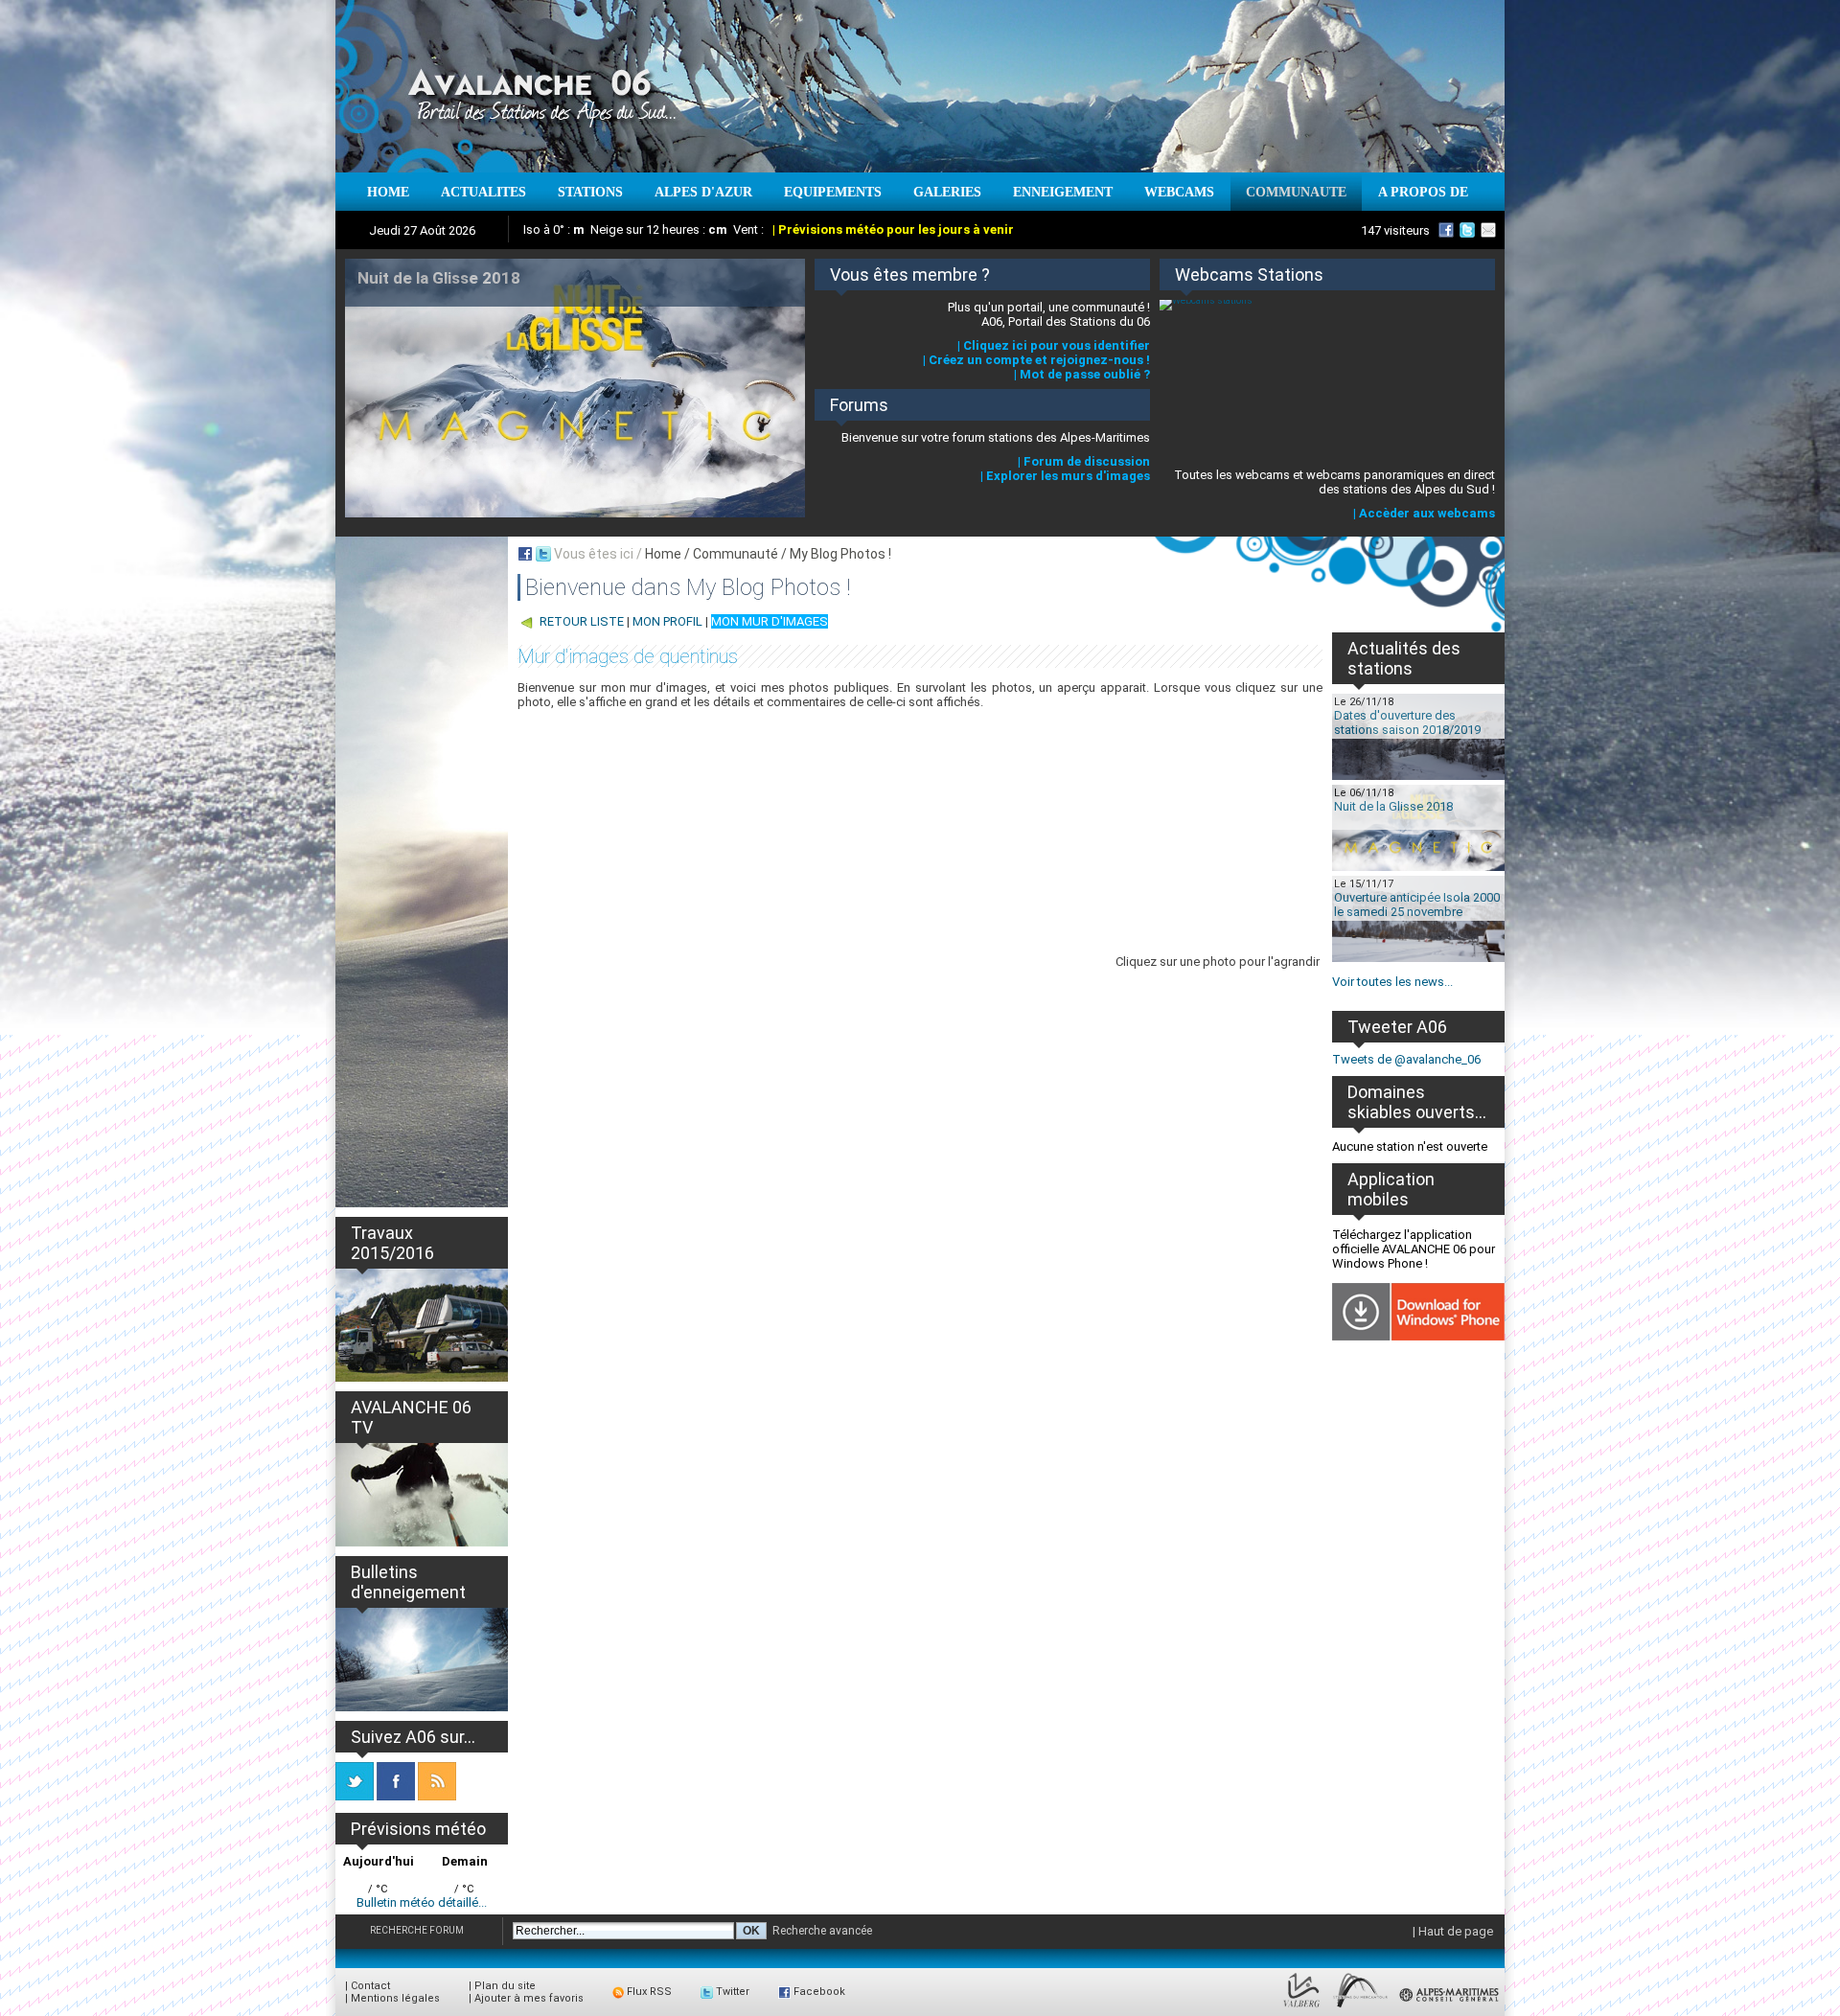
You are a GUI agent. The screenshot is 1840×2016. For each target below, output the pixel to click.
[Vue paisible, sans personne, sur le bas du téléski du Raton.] (1121, 825)
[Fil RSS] (437, 1796)
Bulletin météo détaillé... (422, 1902)
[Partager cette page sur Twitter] (543, 554)
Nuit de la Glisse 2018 (1393, 806)
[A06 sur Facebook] (1446, 230)
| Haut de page (1453, 1931)
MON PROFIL (667, 621)
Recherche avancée (822, 1931)
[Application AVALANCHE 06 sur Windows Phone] (1418, 1336)
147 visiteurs (1395, 230)
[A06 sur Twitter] (1467, 230)
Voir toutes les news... (1392, 982)
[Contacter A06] (1491, 230)
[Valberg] (1302, 2008)
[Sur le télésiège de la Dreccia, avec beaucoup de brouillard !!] (585, 933)
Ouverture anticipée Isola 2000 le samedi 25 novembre (1417, 905)
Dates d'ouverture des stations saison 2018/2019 (1407, 722)
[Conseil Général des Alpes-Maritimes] (1450, 2008)
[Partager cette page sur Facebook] (525, 554)
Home (663, 554)
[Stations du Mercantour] (1360, 2008)
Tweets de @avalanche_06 (1406, 1059)
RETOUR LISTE (582, 621)
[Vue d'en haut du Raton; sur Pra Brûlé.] (1255, 825)
